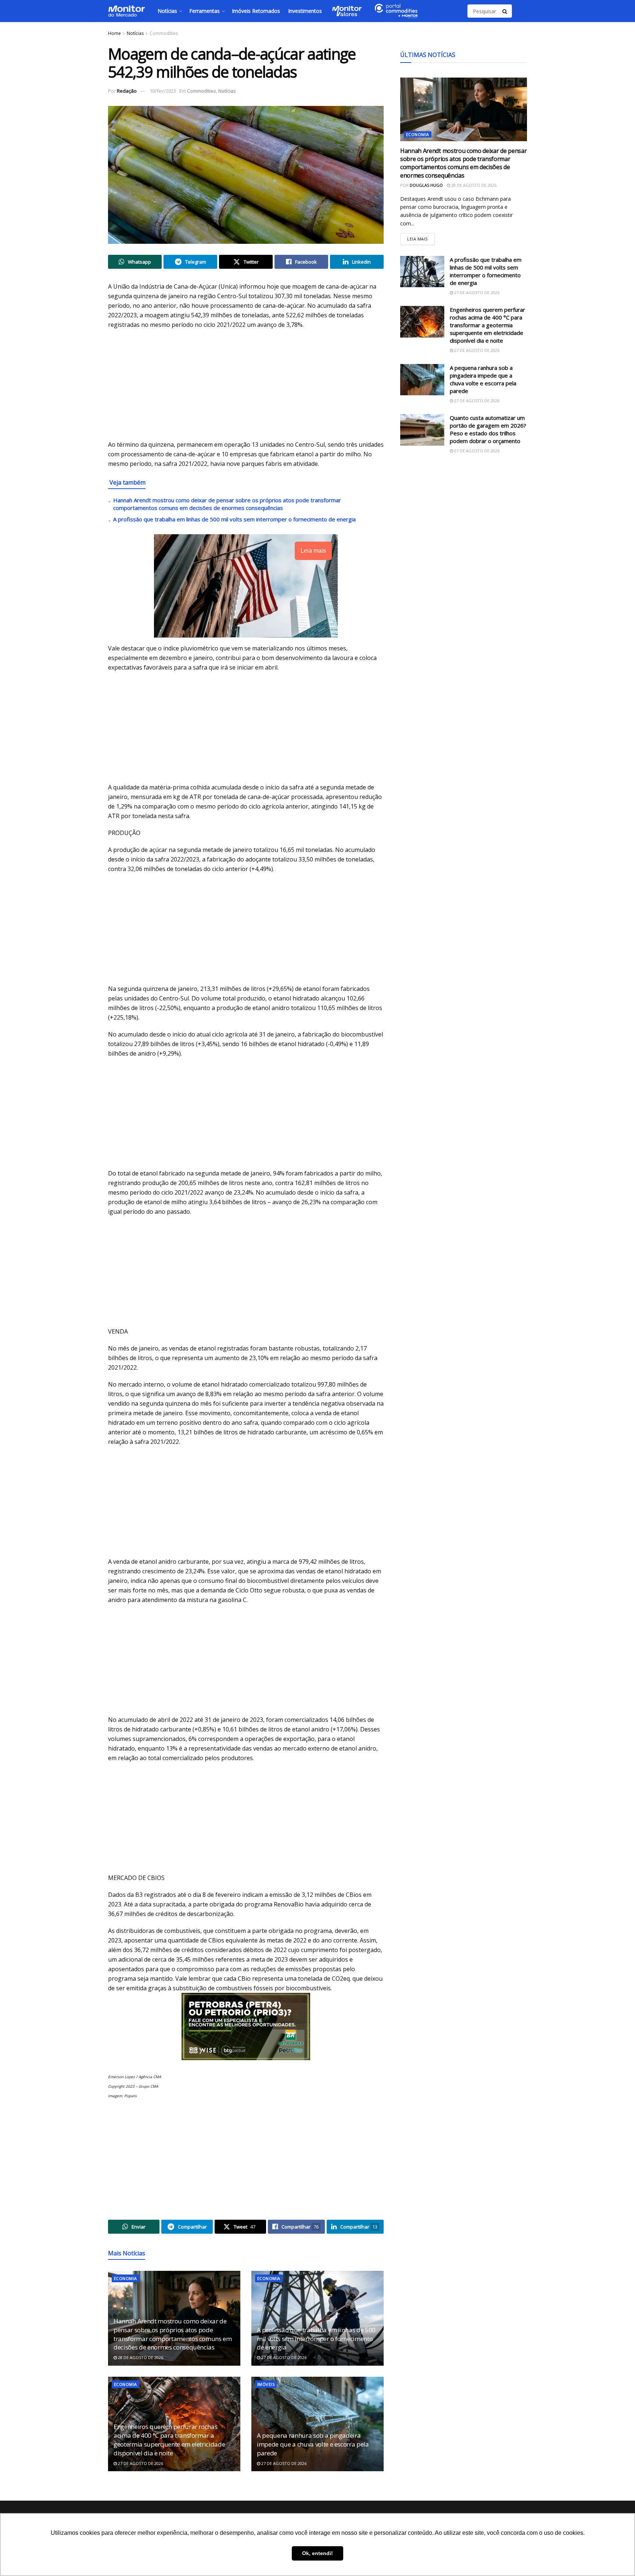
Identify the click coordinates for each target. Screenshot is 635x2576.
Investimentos (305, 11)
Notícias (167, 11)
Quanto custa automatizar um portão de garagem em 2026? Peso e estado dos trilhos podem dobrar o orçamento (488, 429)
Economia (125, 2278)
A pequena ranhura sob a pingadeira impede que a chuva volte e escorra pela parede (313, 2444)
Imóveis (266, 2384)
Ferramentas (205, 11)
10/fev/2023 (163, 91)
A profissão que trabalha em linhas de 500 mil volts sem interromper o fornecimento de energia (234, 519)
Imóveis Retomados (256, 11)
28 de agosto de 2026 (140, 2357)
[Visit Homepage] (126, 11)
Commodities (164, 33)
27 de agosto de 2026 (283, 2357)
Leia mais (421, 237)
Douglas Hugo (426, 185)
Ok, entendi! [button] (317, 2553)
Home (114, 33)
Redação (127, 91)
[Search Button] (505, 11)
